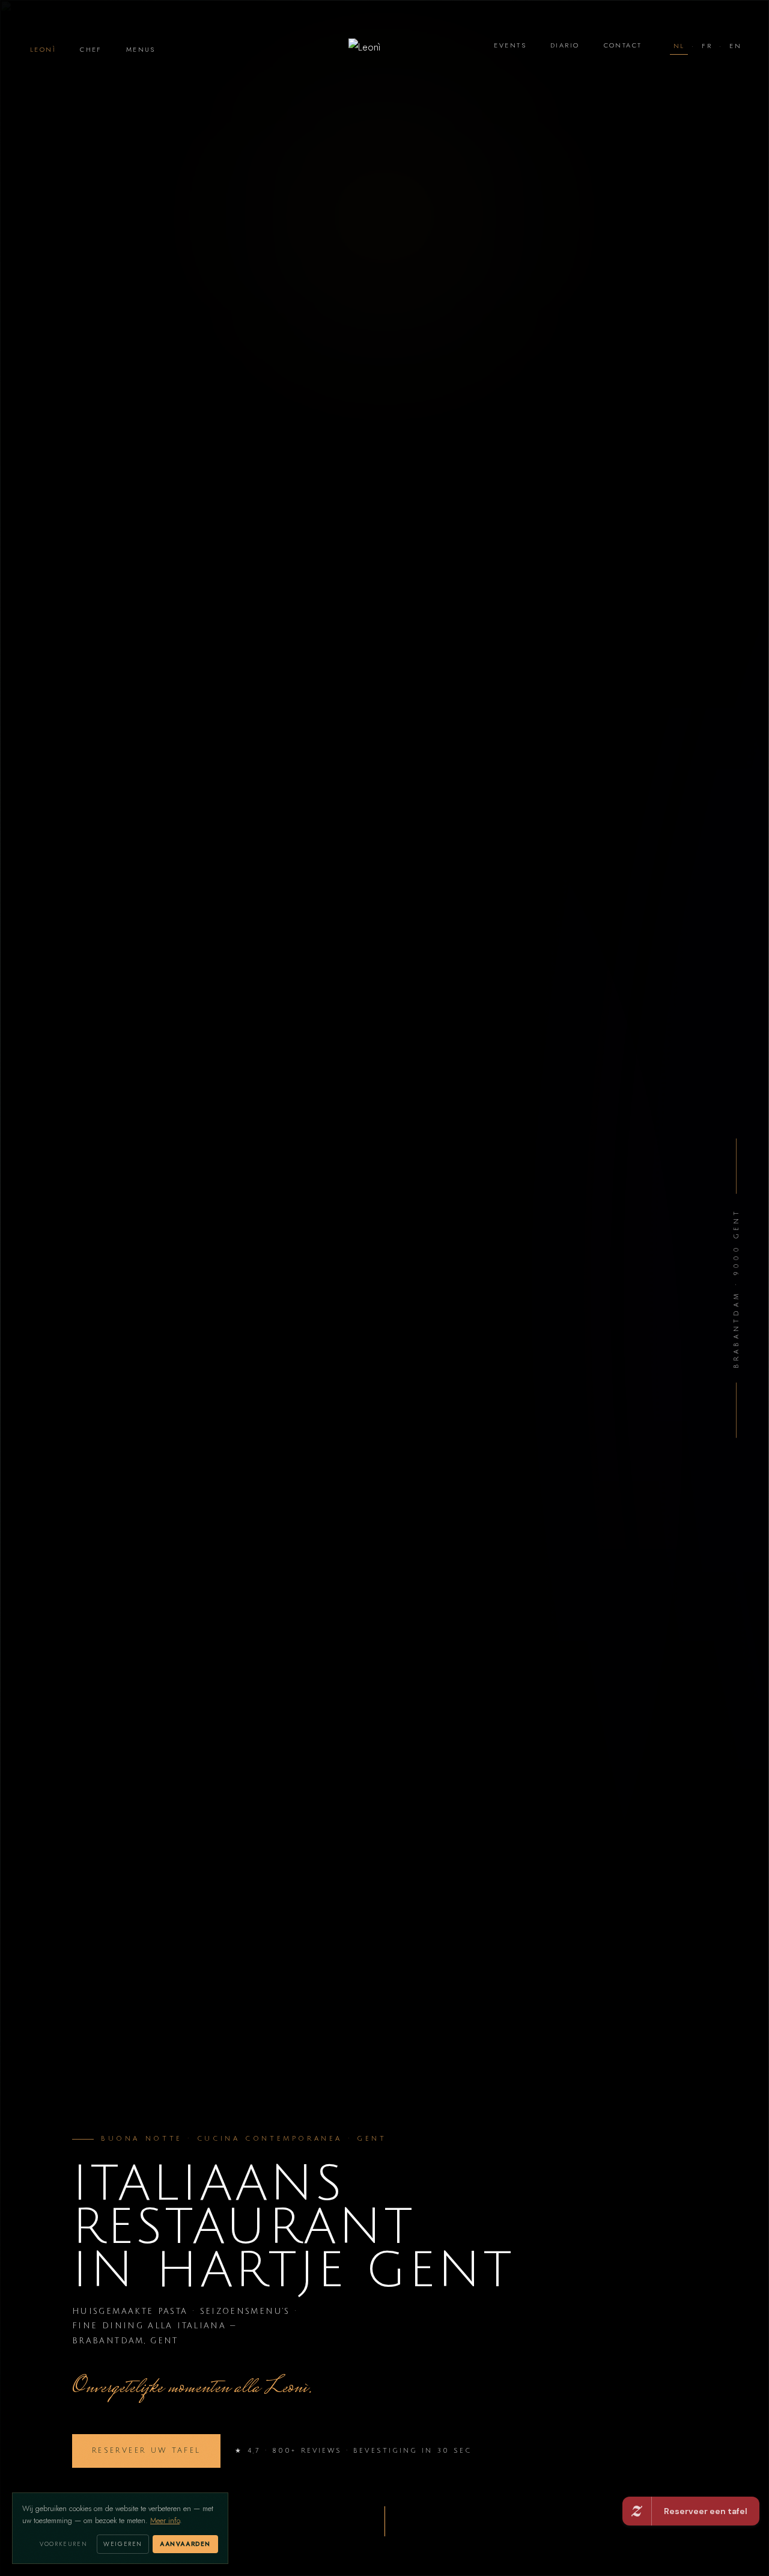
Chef (91, 50)
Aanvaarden (185, 2544)
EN (735, 46)
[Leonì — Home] (384, 49)
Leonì (43, 50)
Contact (623, 45)
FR (707, 46)
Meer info (165, 2521)
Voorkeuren (63, 2544)
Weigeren (123, 2544)
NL (679, 46)
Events (510, 45)
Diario (565, 45)
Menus (141, 50)
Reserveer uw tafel (146, 2451)
